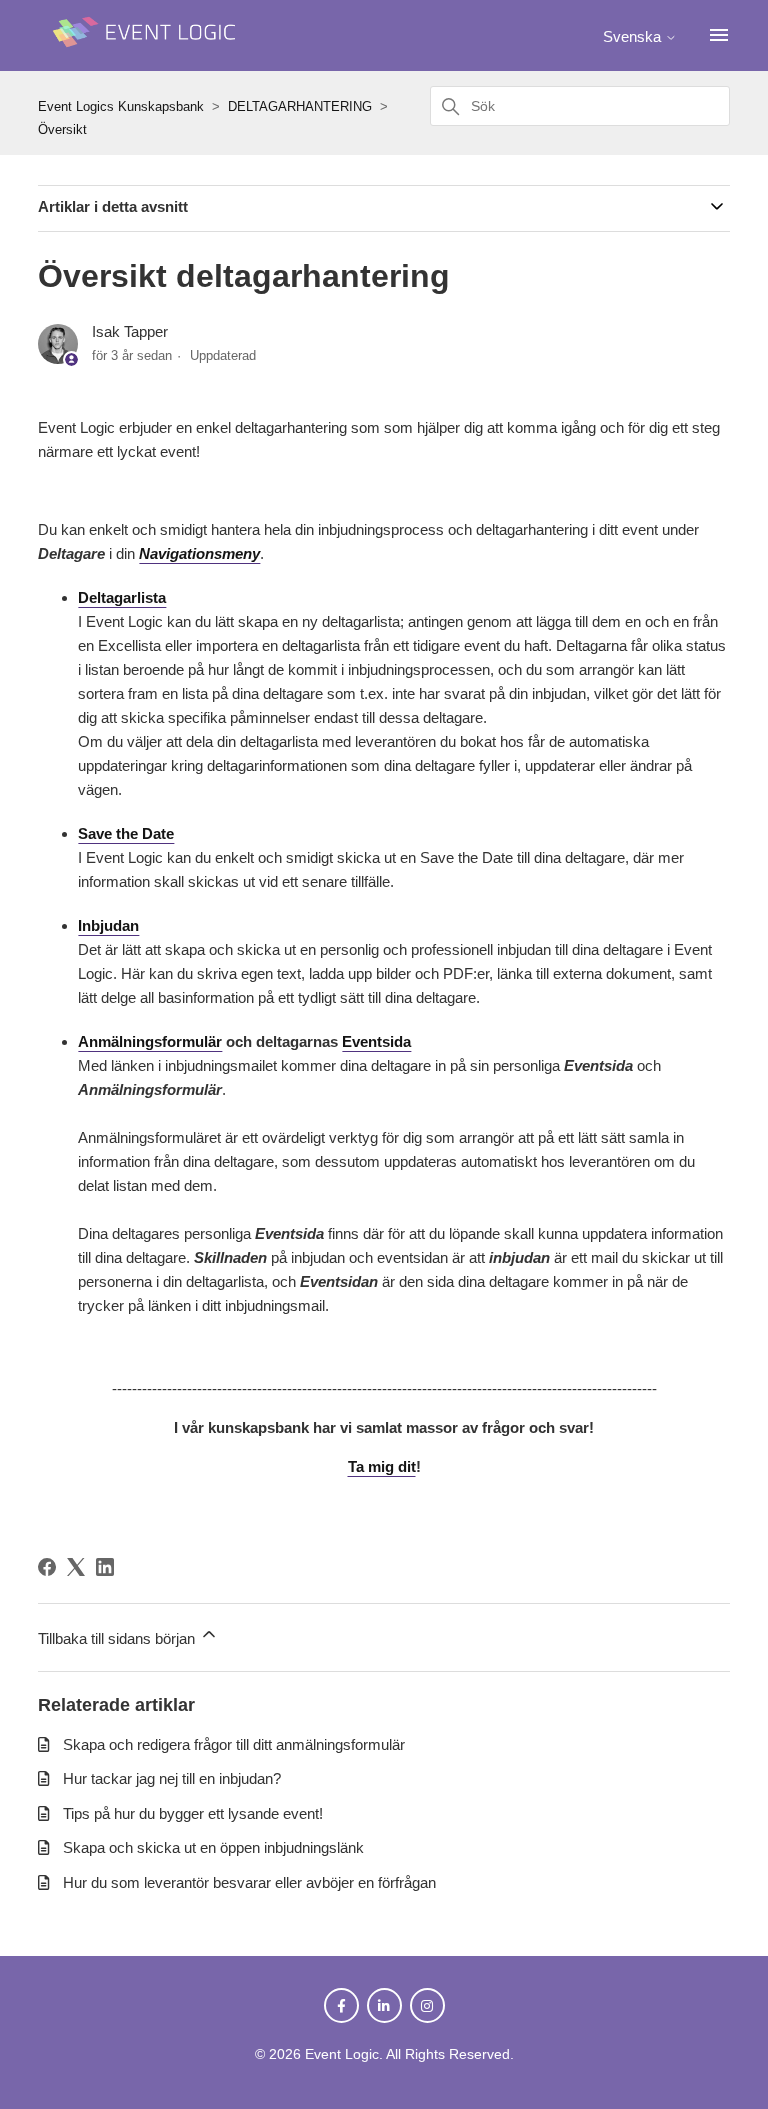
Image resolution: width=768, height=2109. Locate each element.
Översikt (62, 129)
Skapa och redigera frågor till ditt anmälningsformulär (234, 1744)
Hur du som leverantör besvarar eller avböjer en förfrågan (249, 1882)
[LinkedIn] (105, 1567)
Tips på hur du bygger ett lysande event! (193, 1813)
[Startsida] (148, 56)
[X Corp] (76, 1567)
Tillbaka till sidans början (118, 1638)
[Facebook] (47, 1567)
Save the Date (126, 833)
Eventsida (376, 1041)
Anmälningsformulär (150, 1041)
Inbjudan (108, 925)
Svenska (634, 36)
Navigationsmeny (199, 553)
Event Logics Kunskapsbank (121, 106)
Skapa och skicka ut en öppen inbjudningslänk (213, 1847)
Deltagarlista (122, 597)
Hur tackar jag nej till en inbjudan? (172, 1778)
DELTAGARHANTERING (300, 106)
